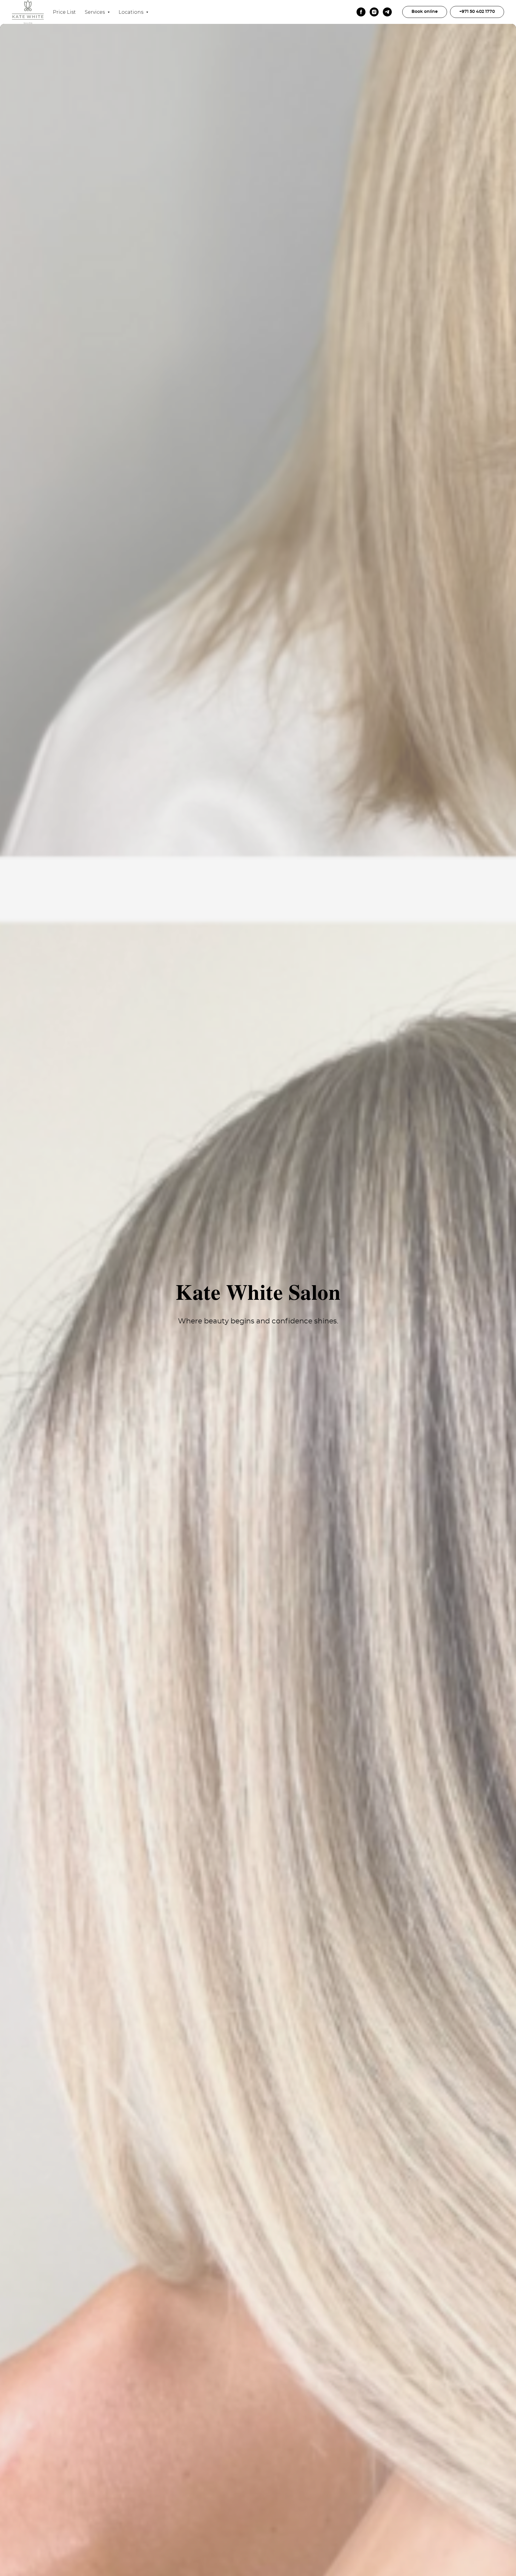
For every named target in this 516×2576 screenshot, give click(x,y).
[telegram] (387, 12)
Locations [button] (132, 12)
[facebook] (361, 12)
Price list (64, 12)
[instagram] (374, 12)
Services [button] (95, 12)
